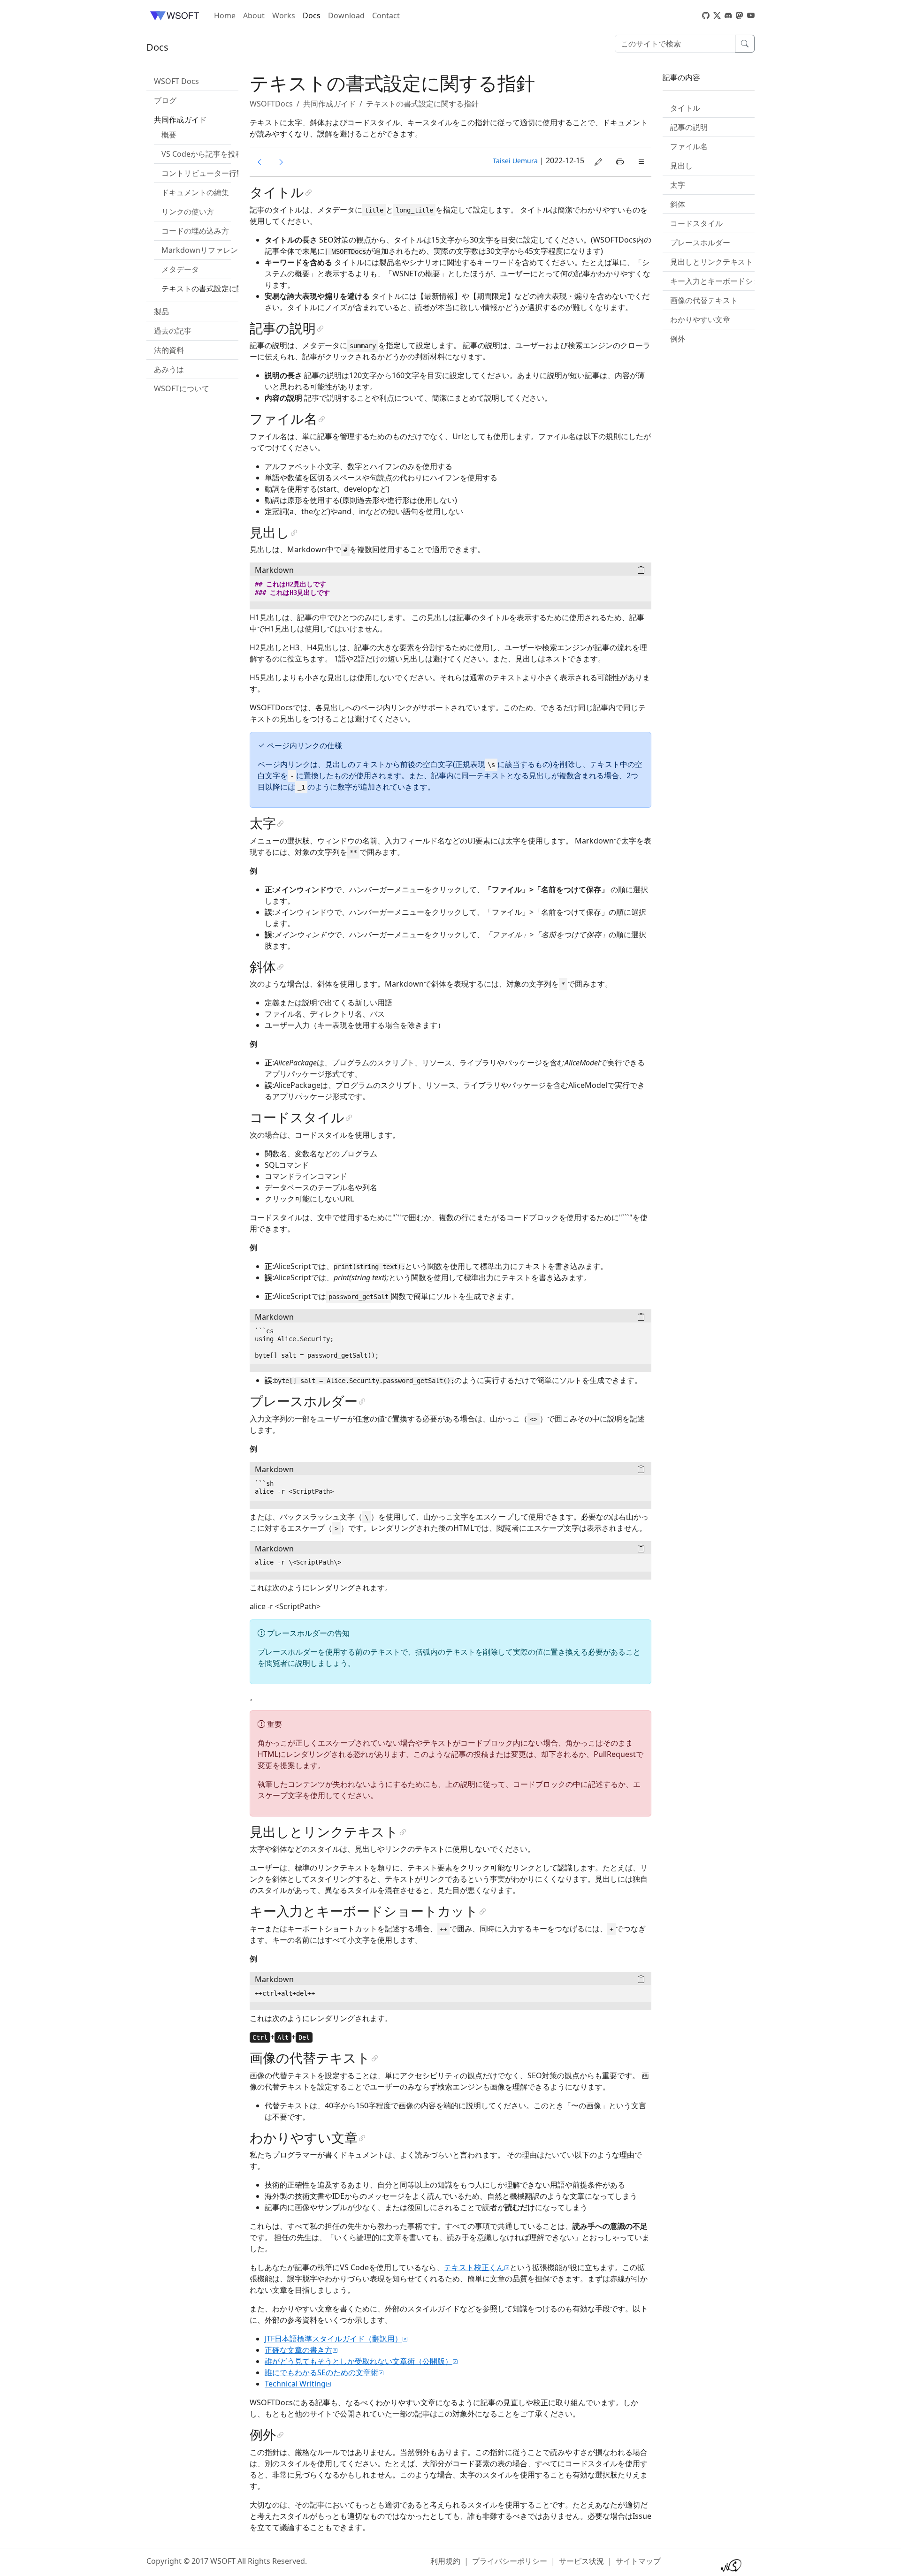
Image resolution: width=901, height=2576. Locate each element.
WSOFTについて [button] (182, 388)
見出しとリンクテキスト (711, 262)
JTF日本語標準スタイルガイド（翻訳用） (333, 2339)
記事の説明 (689, 127)
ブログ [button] (165, 100)
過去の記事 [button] (173, 331)
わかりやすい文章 (700, 319)
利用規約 (445, 2561)
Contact (386, 15)
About (254, 15)
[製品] (281, 162)
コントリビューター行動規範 (210, 173)
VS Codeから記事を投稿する (210, 154)
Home (225, 15)
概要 (169, 135)
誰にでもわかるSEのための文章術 (321, 2372)
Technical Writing (295, 2384)
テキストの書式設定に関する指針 (218, 289)
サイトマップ (638, 2561)
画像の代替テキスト (704, 300)
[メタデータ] (260, 162)
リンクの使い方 (188, 212)
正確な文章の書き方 (298, 2350)
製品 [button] (161, 312)
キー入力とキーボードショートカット (734, 281)
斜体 (678, 204)
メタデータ (180, 269)
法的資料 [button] (169, 350)
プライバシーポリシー (510, 2561)
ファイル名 (689, 146)
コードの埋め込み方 (195, 231)
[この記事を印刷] (620, 162)
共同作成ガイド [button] (180, 120)
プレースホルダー (700, 243)
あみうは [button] (169, 369)
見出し (681, 166)
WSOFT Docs (176, 81)
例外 (678, 339)
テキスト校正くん (474, 2267)
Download (346, 15)
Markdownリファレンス (203, 250)
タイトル (685, 108)
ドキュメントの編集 (195, 192)
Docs (312, 15)
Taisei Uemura (515, 161)
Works (284, 15)
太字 (678, 185)
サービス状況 (581, 2561)
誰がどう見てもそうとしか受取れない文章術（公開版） (359, 2361)
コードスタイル (696, 223)
